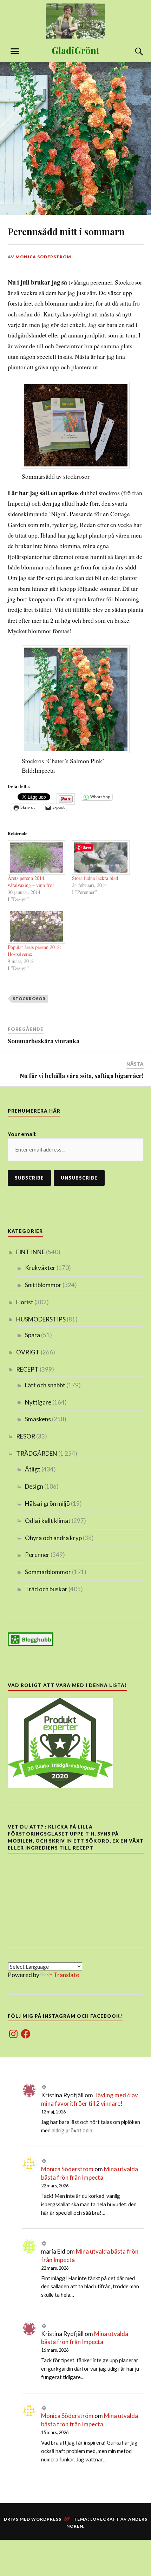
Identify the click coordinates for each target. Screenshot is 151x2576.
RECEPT (27, 1369)
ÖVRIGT (28, 1352)
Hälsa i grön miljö (47, 1504)
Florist (25, 1302)
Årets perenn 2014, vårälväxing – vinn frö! (31, 882)
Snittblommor (43, 1285)
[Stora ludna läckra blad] (101, 858)
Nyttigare (38, 1402)
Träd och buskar (46, 1589)
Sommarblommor (48, 1572)
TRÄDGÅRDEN (37, 1453)
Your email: (22, 1134)
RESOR (26, 1436)
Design (34, 1486)
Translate (66, 1975)
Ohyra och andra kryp (53, 1538)
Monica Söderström (43, 257)
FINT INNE (31, 1252)
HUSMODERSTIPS (41, 1319)
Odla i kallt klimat (48, 1521)
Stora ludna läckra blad (95, 878)
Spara (32, 1335)
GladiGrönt (75, 50)
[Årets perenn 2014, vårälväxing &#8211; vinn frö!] (37, 858)
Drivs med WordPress (33, 2519)
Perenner (37, 1555)
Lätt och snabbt (45, 1385)
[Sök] (132, 52)
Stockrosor (29, 999)
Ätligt (33, 1469)
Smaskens (38, 1419)
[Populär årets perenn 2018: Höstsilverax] (37, 926)
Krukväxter (40, 1268)
